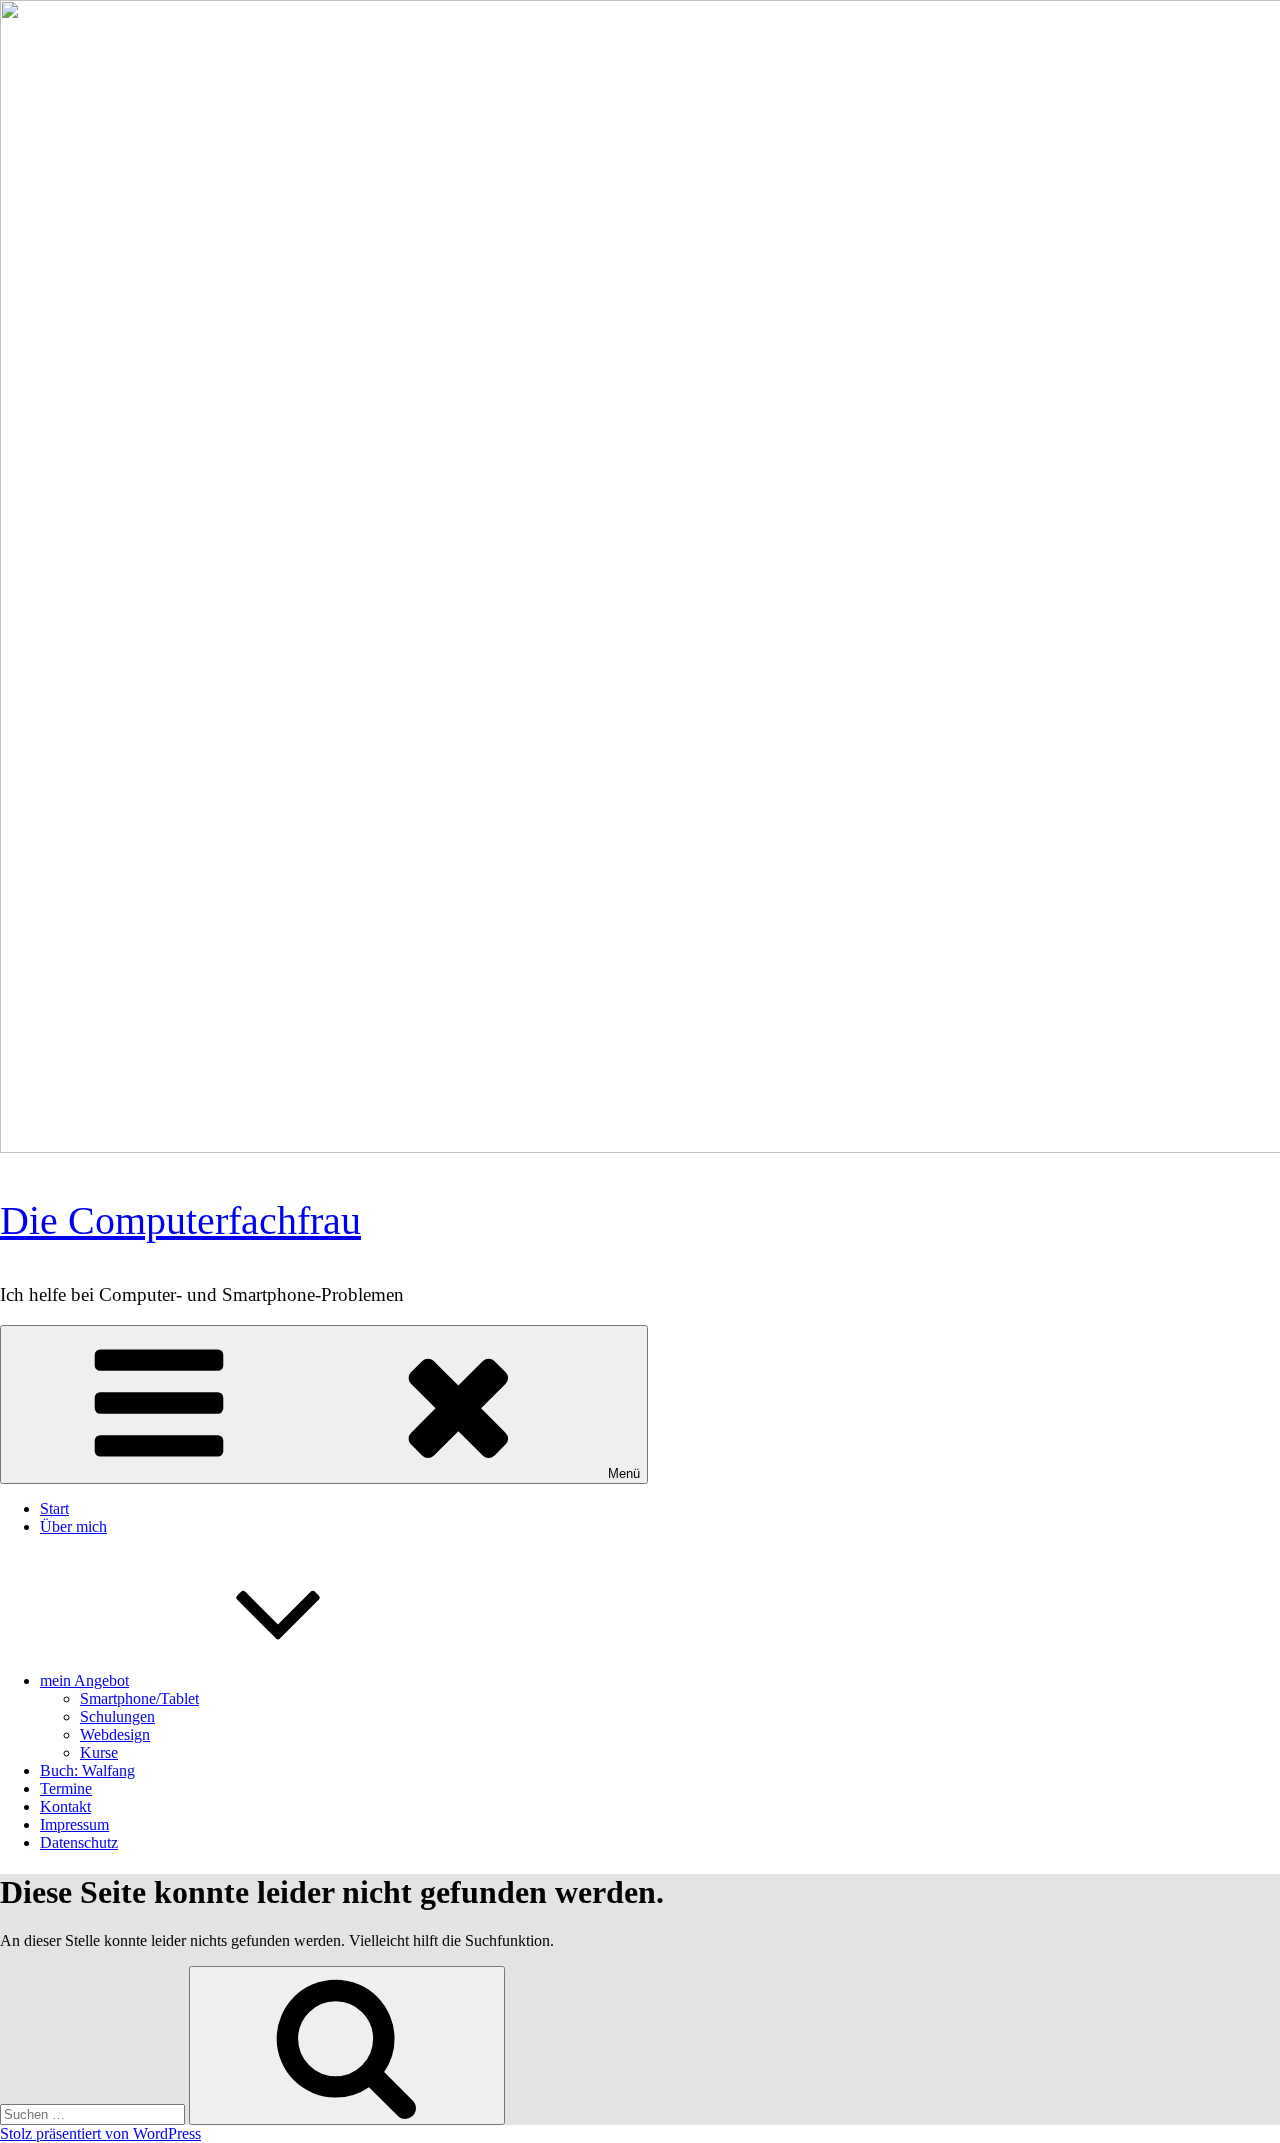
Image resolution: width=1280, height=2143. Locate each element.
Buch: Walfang (87, 1770)
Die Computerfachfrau (180, 1220)
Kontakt (65, 1806)
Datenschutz (79, 1842)
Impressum (74, 1824)
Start (54, 1508)
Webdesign (115, 1734)
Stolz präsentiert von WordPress (100, 2133)
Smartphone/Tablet (139, 1698)
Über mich (73, 1526)
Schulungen (117, 1716)
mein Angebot (84, 1680)
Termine (66, 1788)
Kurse (99, 1752)
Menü (624, 1473)
